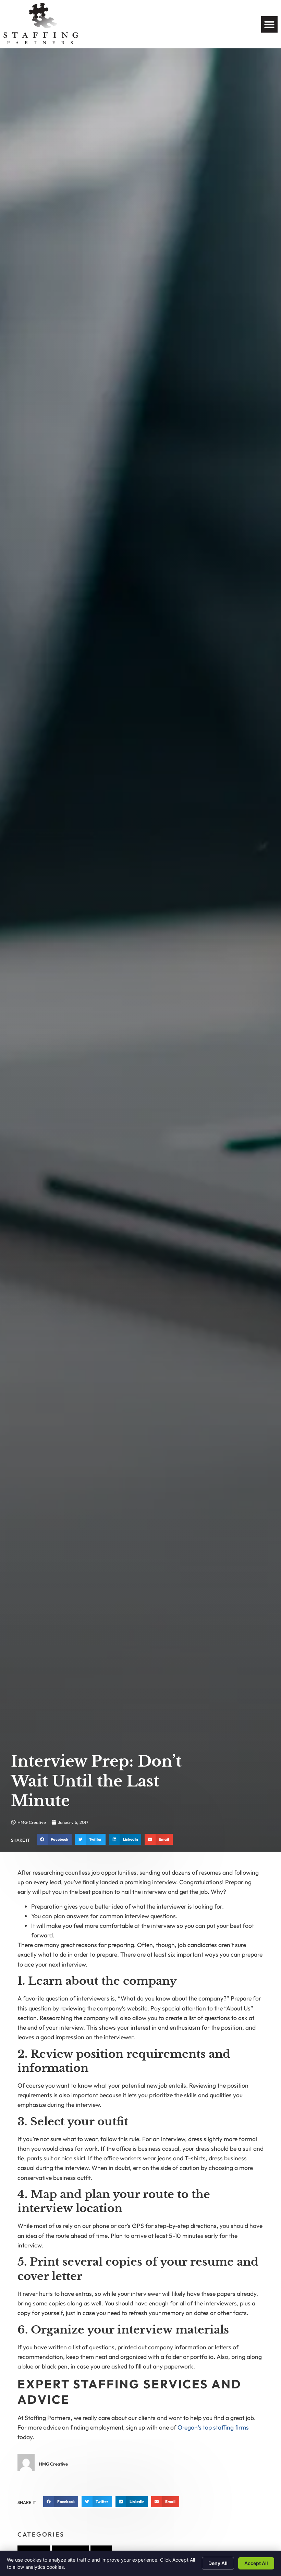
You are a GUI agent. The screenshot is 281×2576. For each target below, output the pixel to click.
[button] (269, 24)
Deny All (218, 2563)
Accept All (256, 2563)
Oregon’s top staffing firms (213, 2427)
